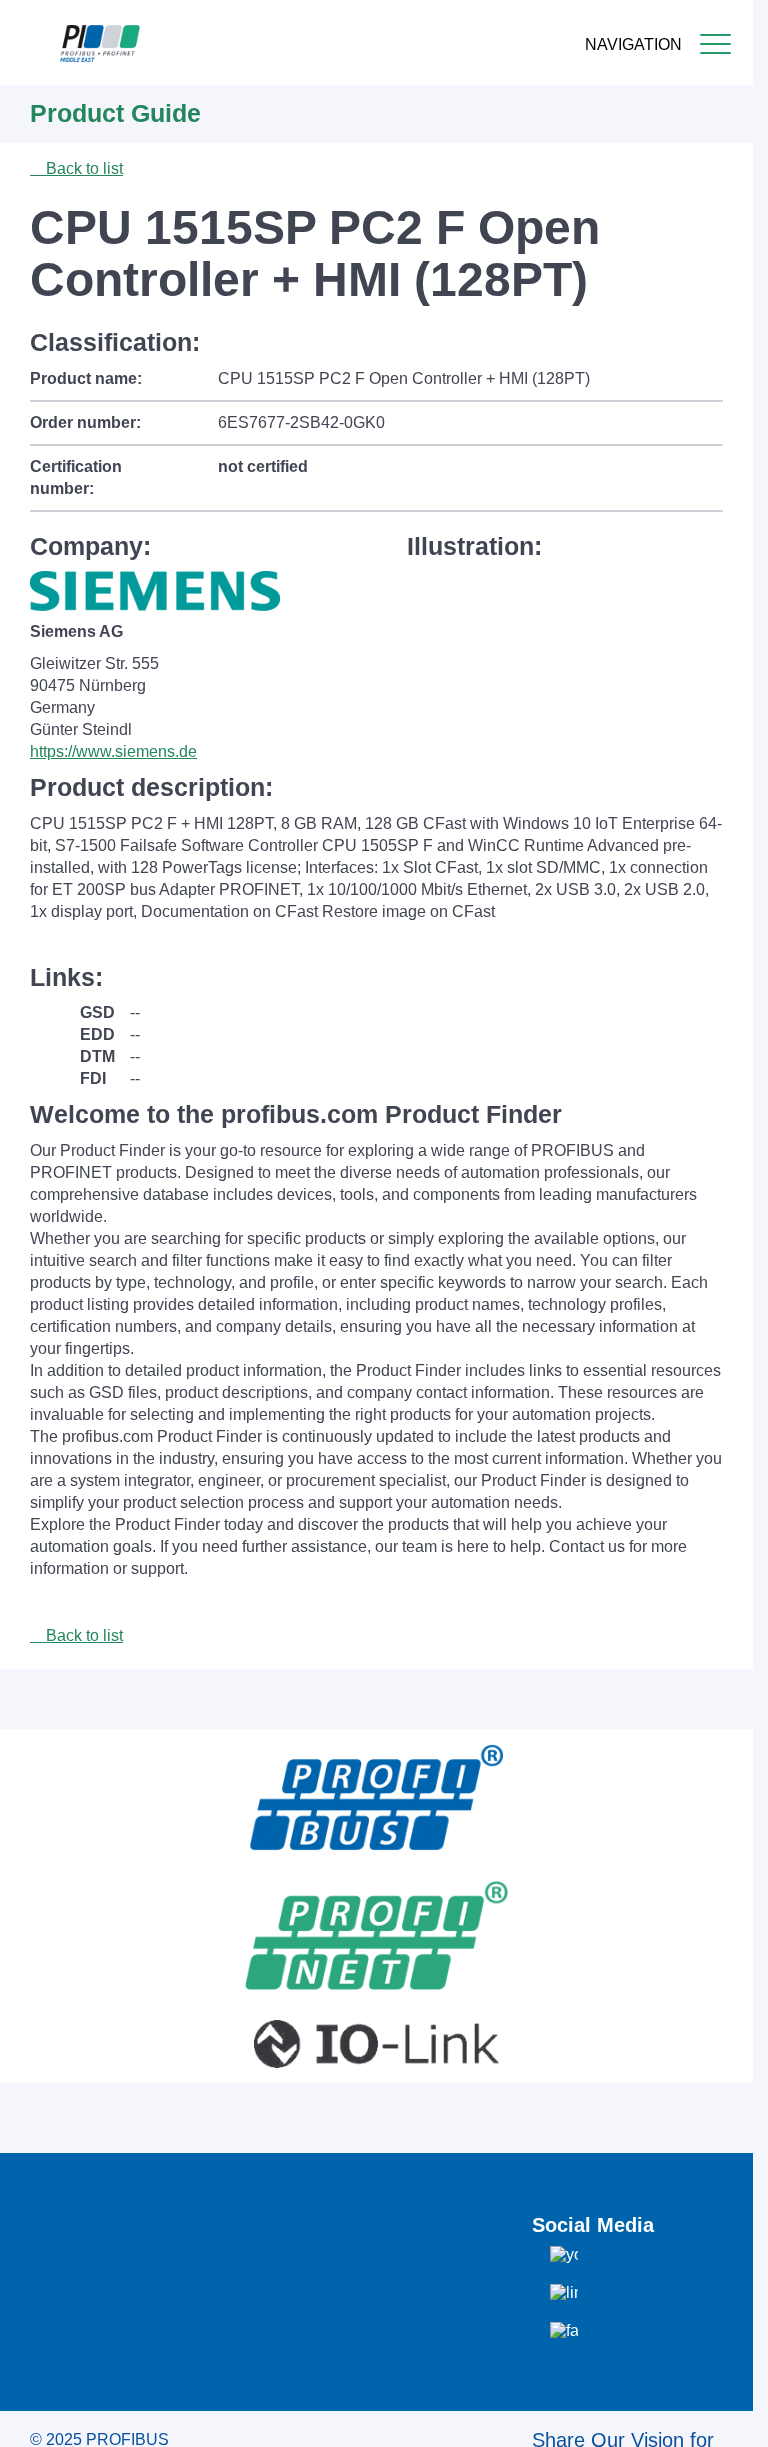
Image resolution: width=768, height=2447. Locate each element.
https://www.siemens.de (113, 751)
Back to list (82, 168)
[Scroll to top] (727, 2416)
